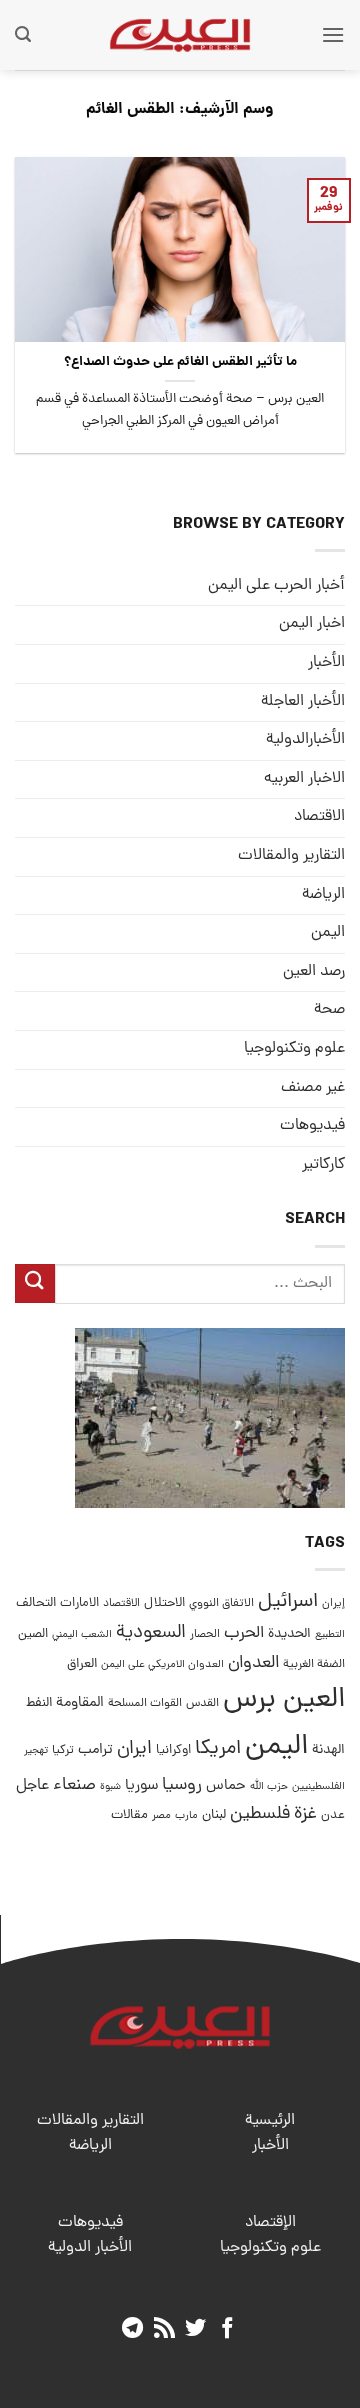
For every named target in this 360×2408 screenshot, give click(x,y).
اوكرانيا (173, 1750)
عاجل (32, 1786)
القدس (202, 1703)
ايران (134, 1749)
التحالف (36, 1603)
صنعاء (74, 1785)
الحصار (205, 1635)
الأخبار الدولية (90, 2248)
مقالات (129, 1815)
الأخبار (326, 663)
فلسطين (260, 1814)
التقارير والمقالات (291, 856)
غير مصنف (313, 1088)
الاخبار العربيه (304, 779)
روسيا (182, 1785)
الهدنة (328, 1750)
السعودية (151, 1633)
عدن (333, 1815)
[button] (333, 34)
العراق (82, 1664)
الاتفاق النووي (221, 1604)
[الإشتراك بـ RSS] (164, 2329)
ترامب (95, 1750)
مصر (161, 1815)
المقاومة (80, 1703)
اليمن (276, 1747)
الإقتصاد (270, 2223)
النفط (39, 1703)
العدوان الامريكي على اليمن (162, 1664)
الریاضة (323, 895)
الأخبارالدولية (305, 740)
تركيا (63, 1750)
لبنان (214, 1815)
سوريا (141, 1786)
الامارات (79, 1603)
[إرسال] (35, 1283)
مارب (186, 1816)
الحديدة (289, 1634)
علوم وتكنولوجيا (294, 1049)
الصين (33, 1634)
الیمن (328, 933)
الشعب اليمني (82, 1635)
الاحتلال (164, 1603)
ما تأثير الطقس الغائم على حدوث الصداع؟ (180, 363)
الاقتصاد (319, 817)
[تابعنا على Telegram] (132, 2329)
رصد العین (314, 972)
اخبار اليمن (312, 624)
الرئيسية (270, 2121)
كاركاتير (323, 1165)
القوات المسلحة (145, 1704)
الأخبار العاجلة (303, 702)
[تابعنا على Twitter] (195, 2329)
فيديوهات (312, 1126)
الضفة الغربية (314, 1665)
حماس (226, 1786)
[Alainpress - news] (180, 35)
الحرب (244, 1634)
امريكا (218, 1749)
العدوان (253, 1663)
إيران (333, 1603)
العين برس (284, 1700)
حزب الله (269, 1787)
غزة (305, 1814)
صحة (329, 1010)
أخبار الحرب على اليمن (276, 586)
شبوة (110, 1787)
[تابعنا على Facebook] (227, 2329)
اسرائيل (288, 1602)
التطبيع (330, 1635)
